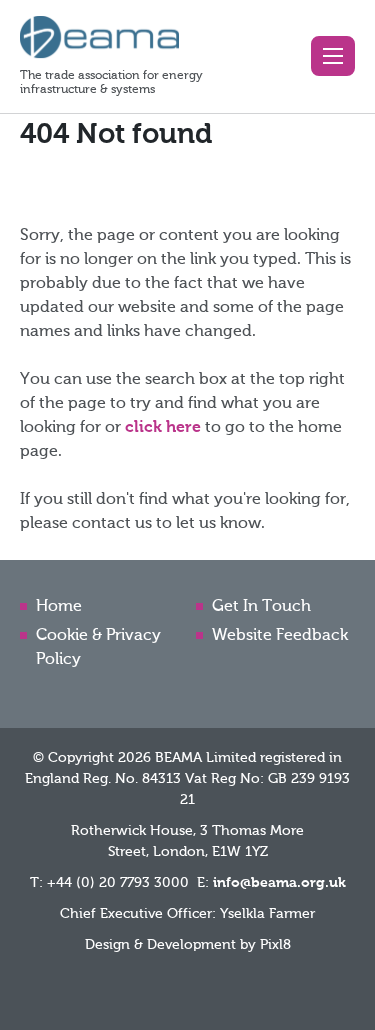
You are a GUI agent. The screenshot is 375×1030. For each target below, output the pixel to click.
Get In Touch (261, 607)
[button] (333, 56)
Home (59, 607)
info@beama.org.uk (279, 883)
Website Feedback (280, 636)
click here (163, 428)
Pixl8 (275, 945)
